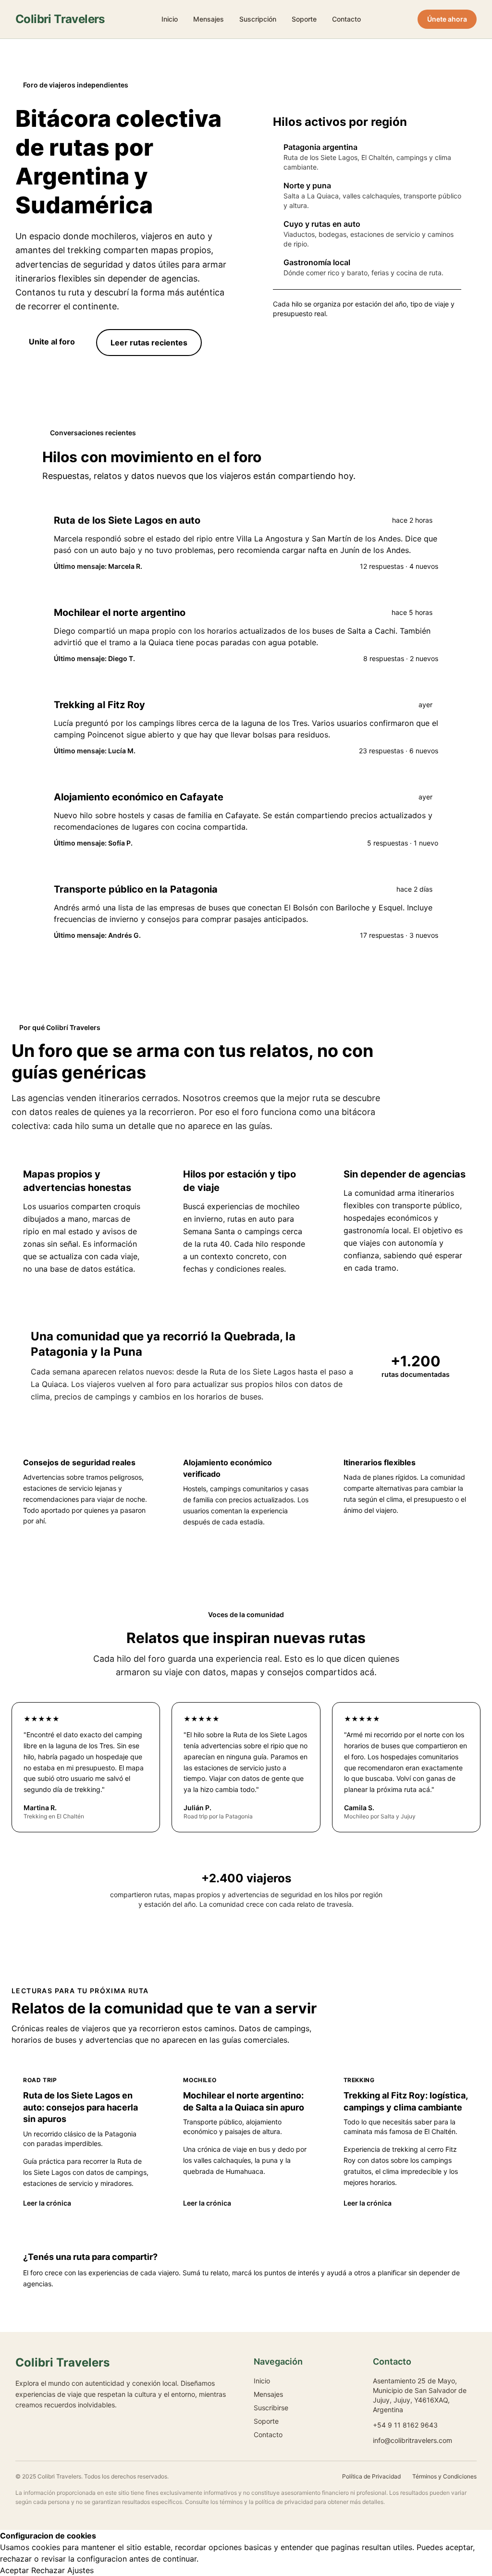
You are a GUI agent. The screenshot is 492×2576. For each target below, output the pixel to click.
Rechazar (48, 2570)
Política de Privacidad (371, 2476)
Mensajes (209, 19)
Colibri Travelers (60, 19)
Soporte (304, 19)
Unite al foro (52, 342)
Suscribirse (271, 2408)
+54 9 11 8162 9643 (405, 2425)
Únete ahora (447, 19)
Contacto (346, 19)
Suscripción (258, 19)
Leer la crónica (47, 2203)
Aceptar (14, 2570)
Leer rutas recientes (149, 343)
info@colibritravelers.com (412, 2440)
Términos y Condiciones (444, 2476)
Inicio (170, 19)
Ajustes (80, 2570)
